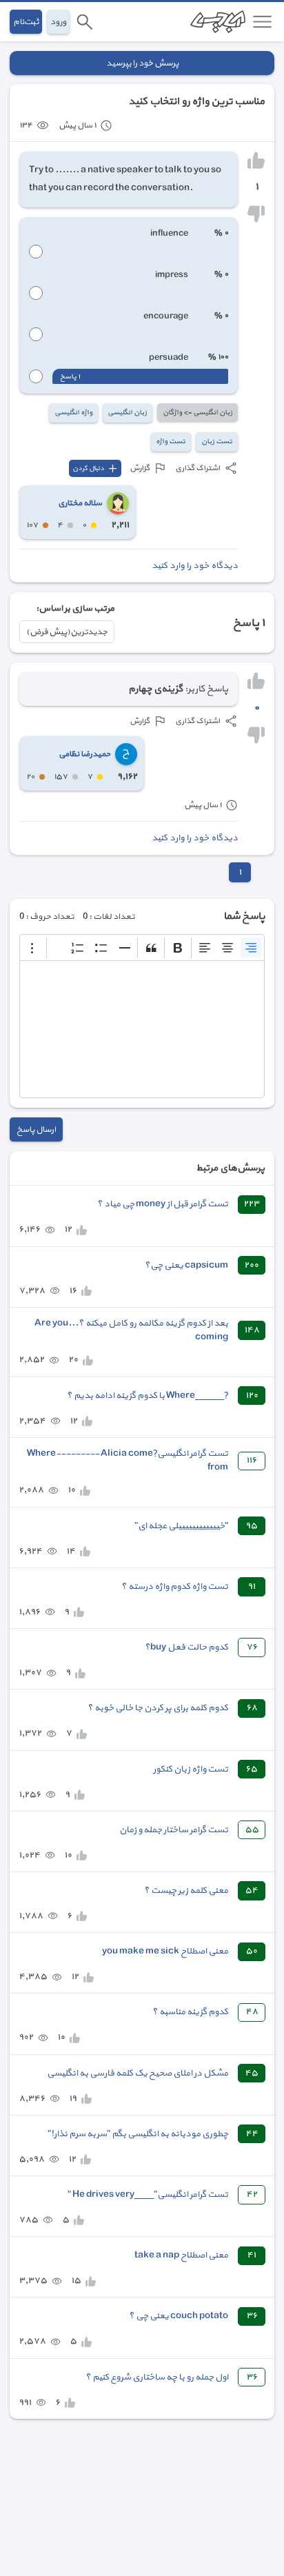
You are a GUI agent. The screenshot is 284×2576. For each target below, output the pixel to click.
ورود (58, 22)
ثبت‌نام (26, 22)
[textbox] (142, 1029)
